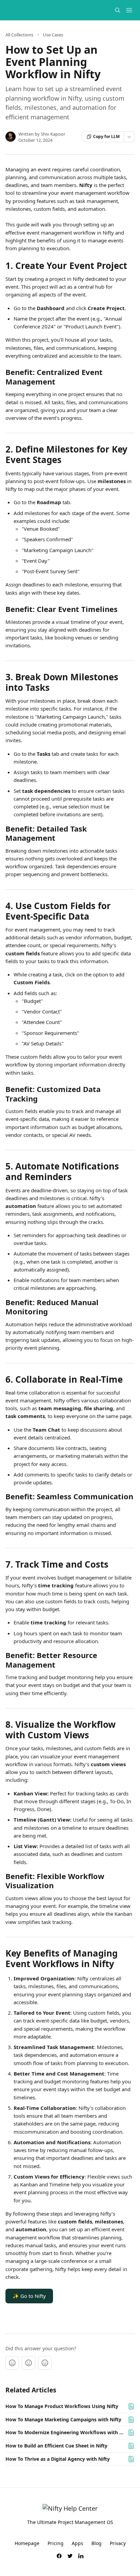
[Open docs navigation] (129, 10)
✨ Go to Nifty (29, 2296)
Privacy (118, 2543)
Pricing (56, 2543)
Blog (97, 2543)
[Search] (118, 10)
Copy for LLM (106, 137)
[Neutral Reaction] (29, 2363)
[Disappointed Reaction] (12, 2363)
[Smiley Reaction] (45, 2363)
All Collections (19, 35)
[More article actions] (129, 137)
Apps (77, 2543)
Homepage (27, 2543)
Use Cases (53, 35)
